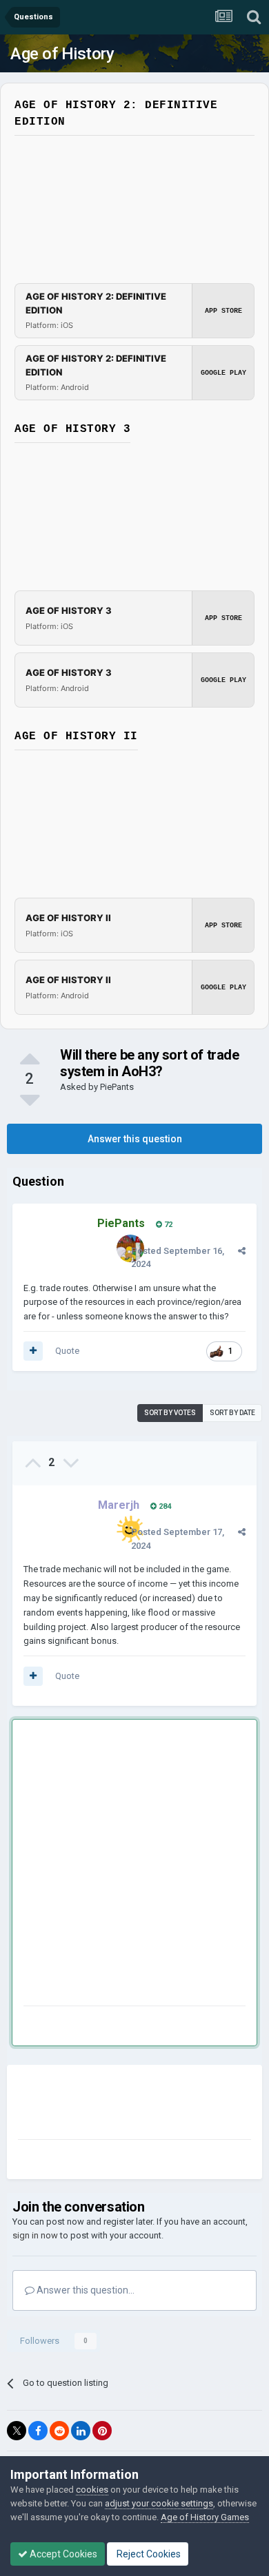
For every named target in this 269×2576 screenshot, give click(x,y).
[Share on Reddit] (59, 2431)
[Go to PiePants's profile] (130, 1248)
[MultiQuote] (33, 1351)
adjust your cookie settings (159, 2503)
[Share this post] (242, 1251)
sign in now (35, 2235)
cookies (92, 2490)
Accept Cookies (62, 2554)
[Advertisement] (134, 1865)
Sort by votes (170, 1413)
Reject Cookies (148, 2554)
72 (167, 1225)
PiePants (117, 1087)
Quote (67, 1351)
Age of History (62, 54)
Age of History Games (205, 2517)
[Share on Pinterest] (102, 2431)
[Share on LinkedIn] (81, 2431)
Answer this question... (84, 2290)
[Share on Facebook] (38, 2431)
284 (164, 1506)
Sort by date (232, 1413)
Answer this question (135, 1139)
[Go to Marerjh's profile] (130, 1529)
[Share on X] (17, 2431)
